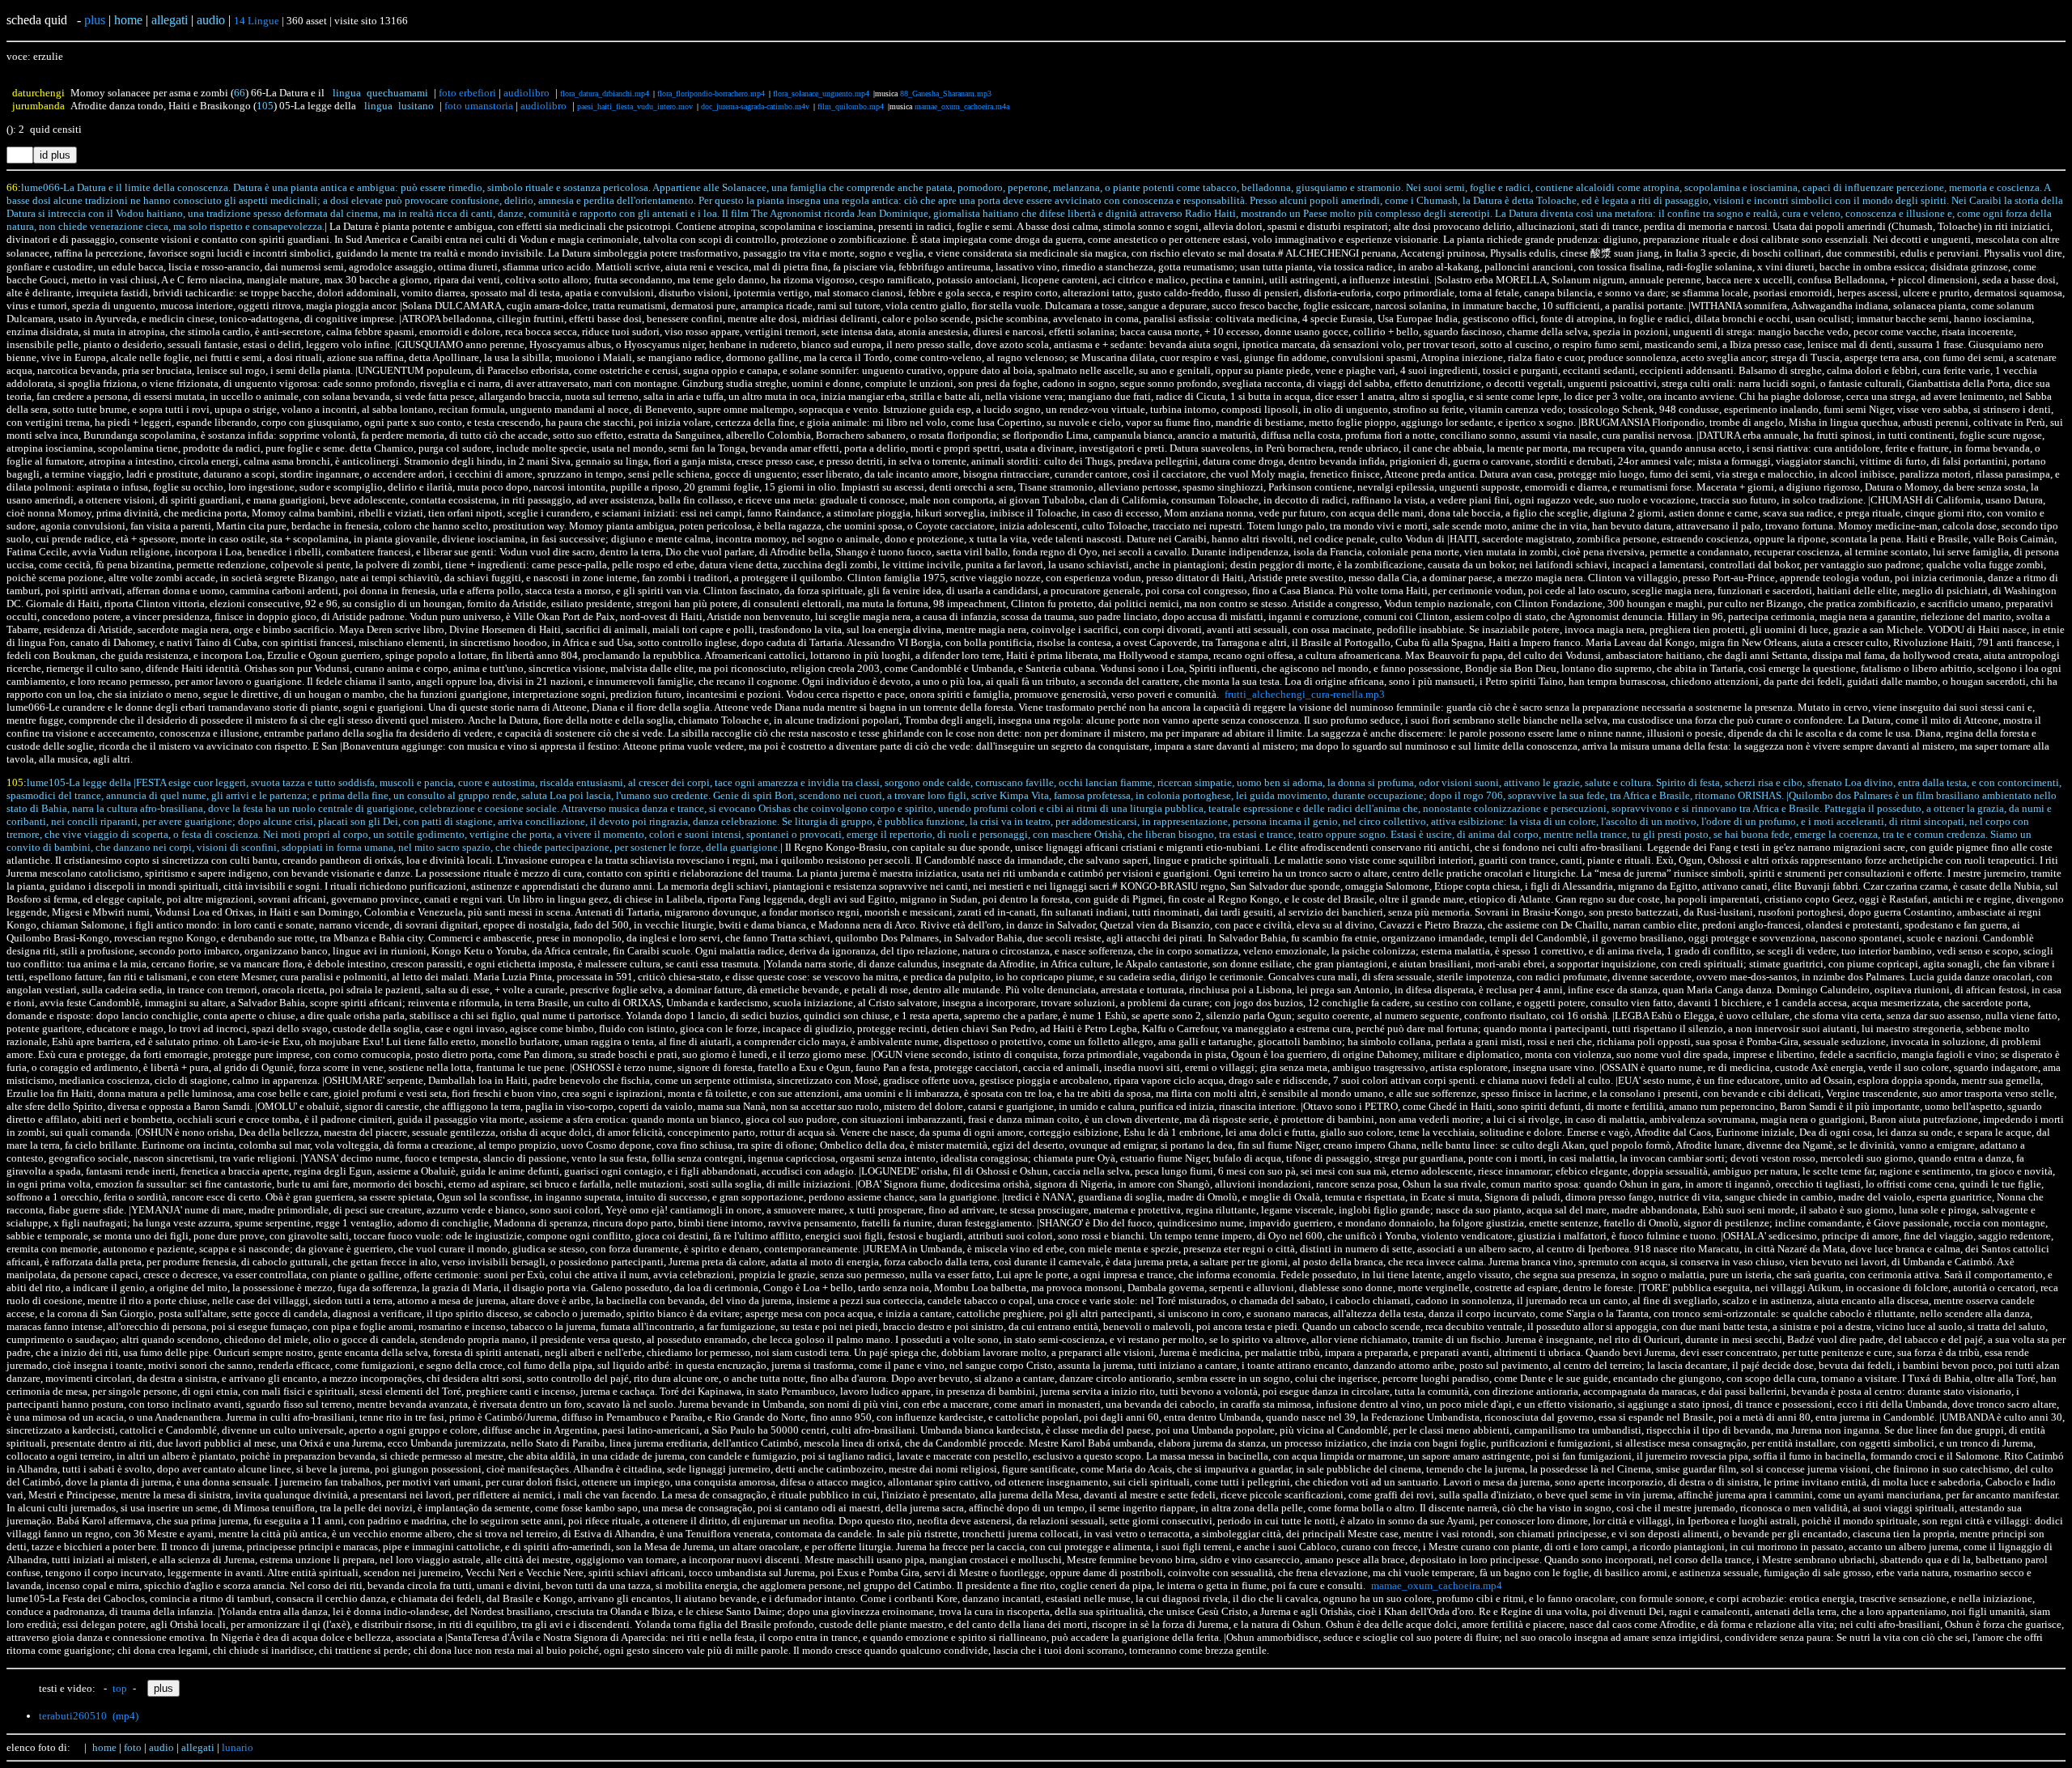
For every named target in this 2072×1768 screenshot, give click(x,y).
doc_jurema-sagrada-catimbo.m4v (755, 106)
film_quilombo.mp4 (851, 106)
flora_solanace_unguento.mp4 (821, 93)
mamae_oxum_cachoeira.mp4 (1437, 1585)
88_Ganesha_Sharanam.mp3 (946, 93)
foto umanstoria (479, 106)
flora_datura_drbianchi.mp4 (605, 93)
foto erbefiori (467, 93)
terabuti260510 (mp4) (89, 1716)
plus (95, 20)
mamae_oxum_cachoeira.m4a (962, 106)
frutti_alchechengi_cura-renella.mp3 (1305, 694)
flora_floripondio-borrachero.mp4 (711, 93)
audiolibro (526, 93)
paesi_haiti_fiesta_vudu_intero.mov (635, 106)
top (120, 1688)
